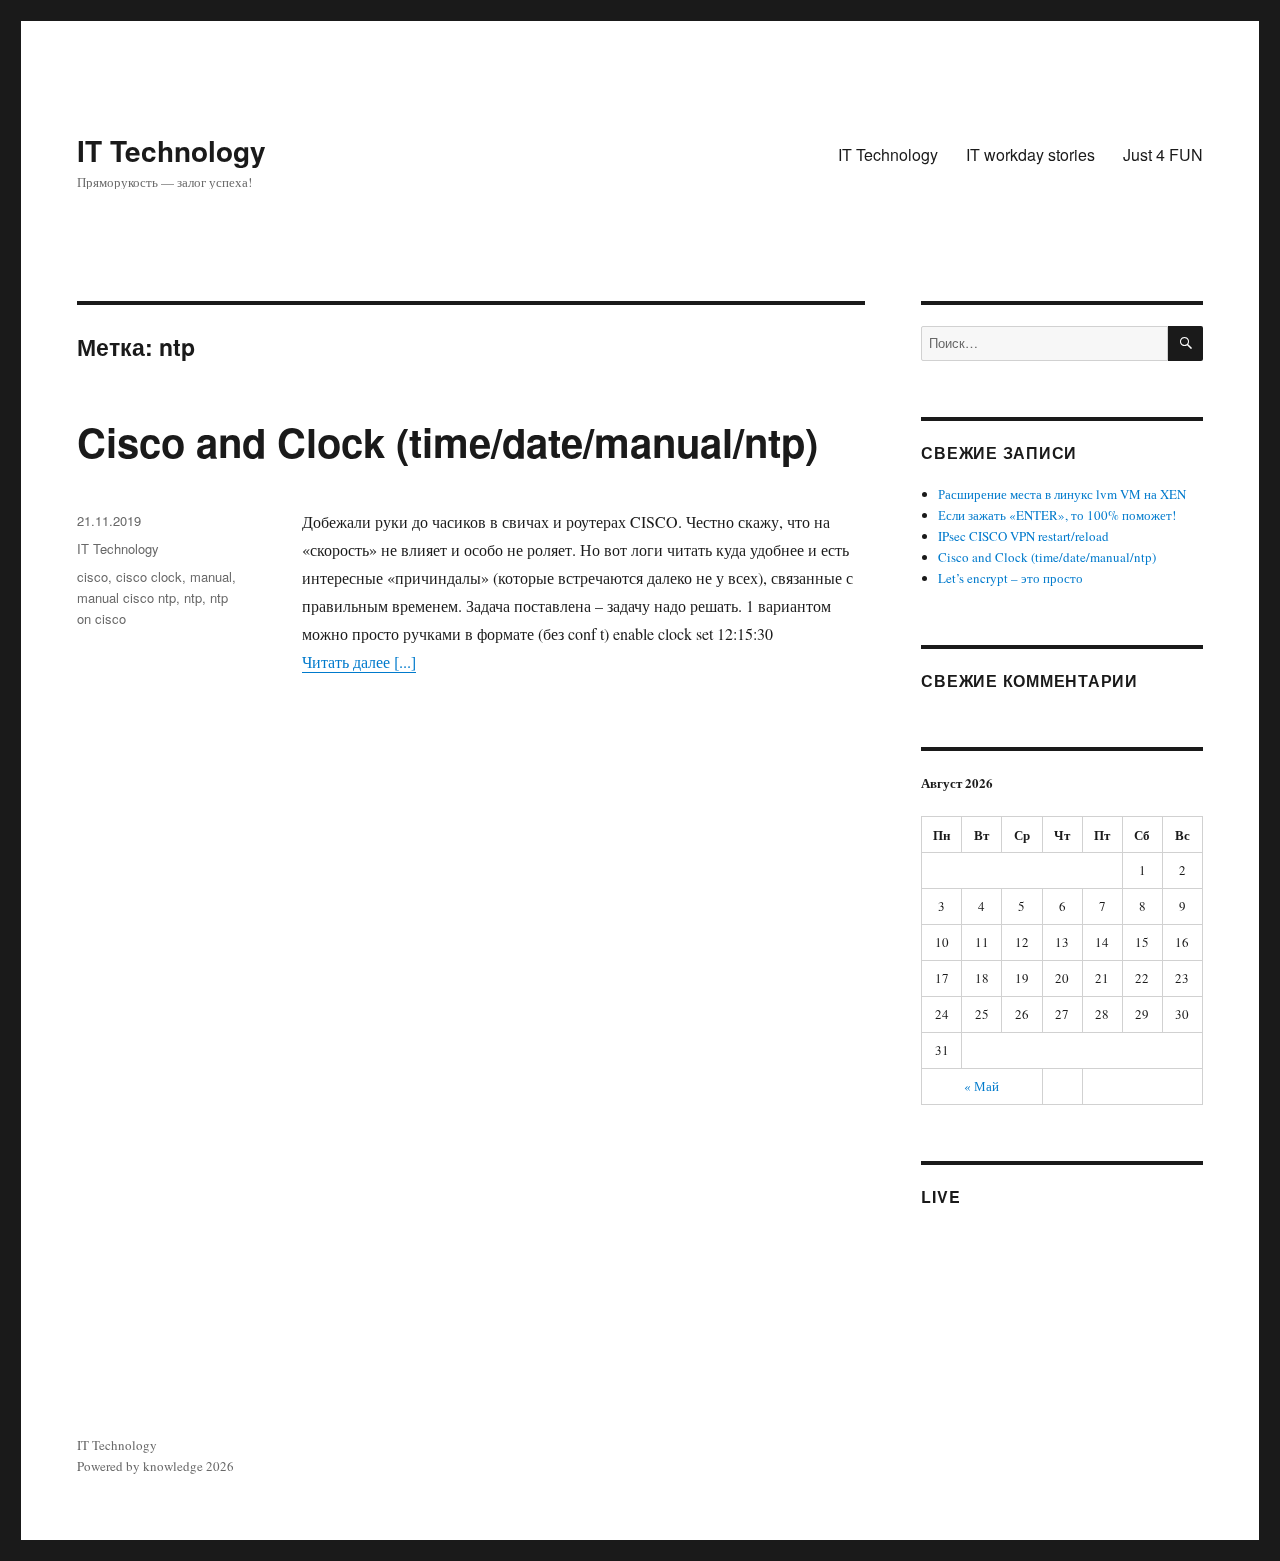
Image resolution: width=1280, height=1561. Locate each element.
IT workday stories (1030, 154)
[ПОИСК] (1185, 343)
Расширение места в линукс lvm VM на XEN (1062, 494)
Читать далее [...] (359, 661)
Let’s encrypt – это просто (1010, 578)
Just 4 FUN (1163, 154)
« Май (981, 1086)
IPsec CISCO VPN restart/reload (1023, 536)
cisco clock (149, 576)
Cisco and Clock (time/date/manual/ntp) (447, 441)
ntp (193, 597)
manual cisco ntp (126, 597)
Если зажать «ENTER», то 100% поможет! (1057, 515)
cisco (92, 576)
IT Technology (171, 150)
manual (211, 576)
